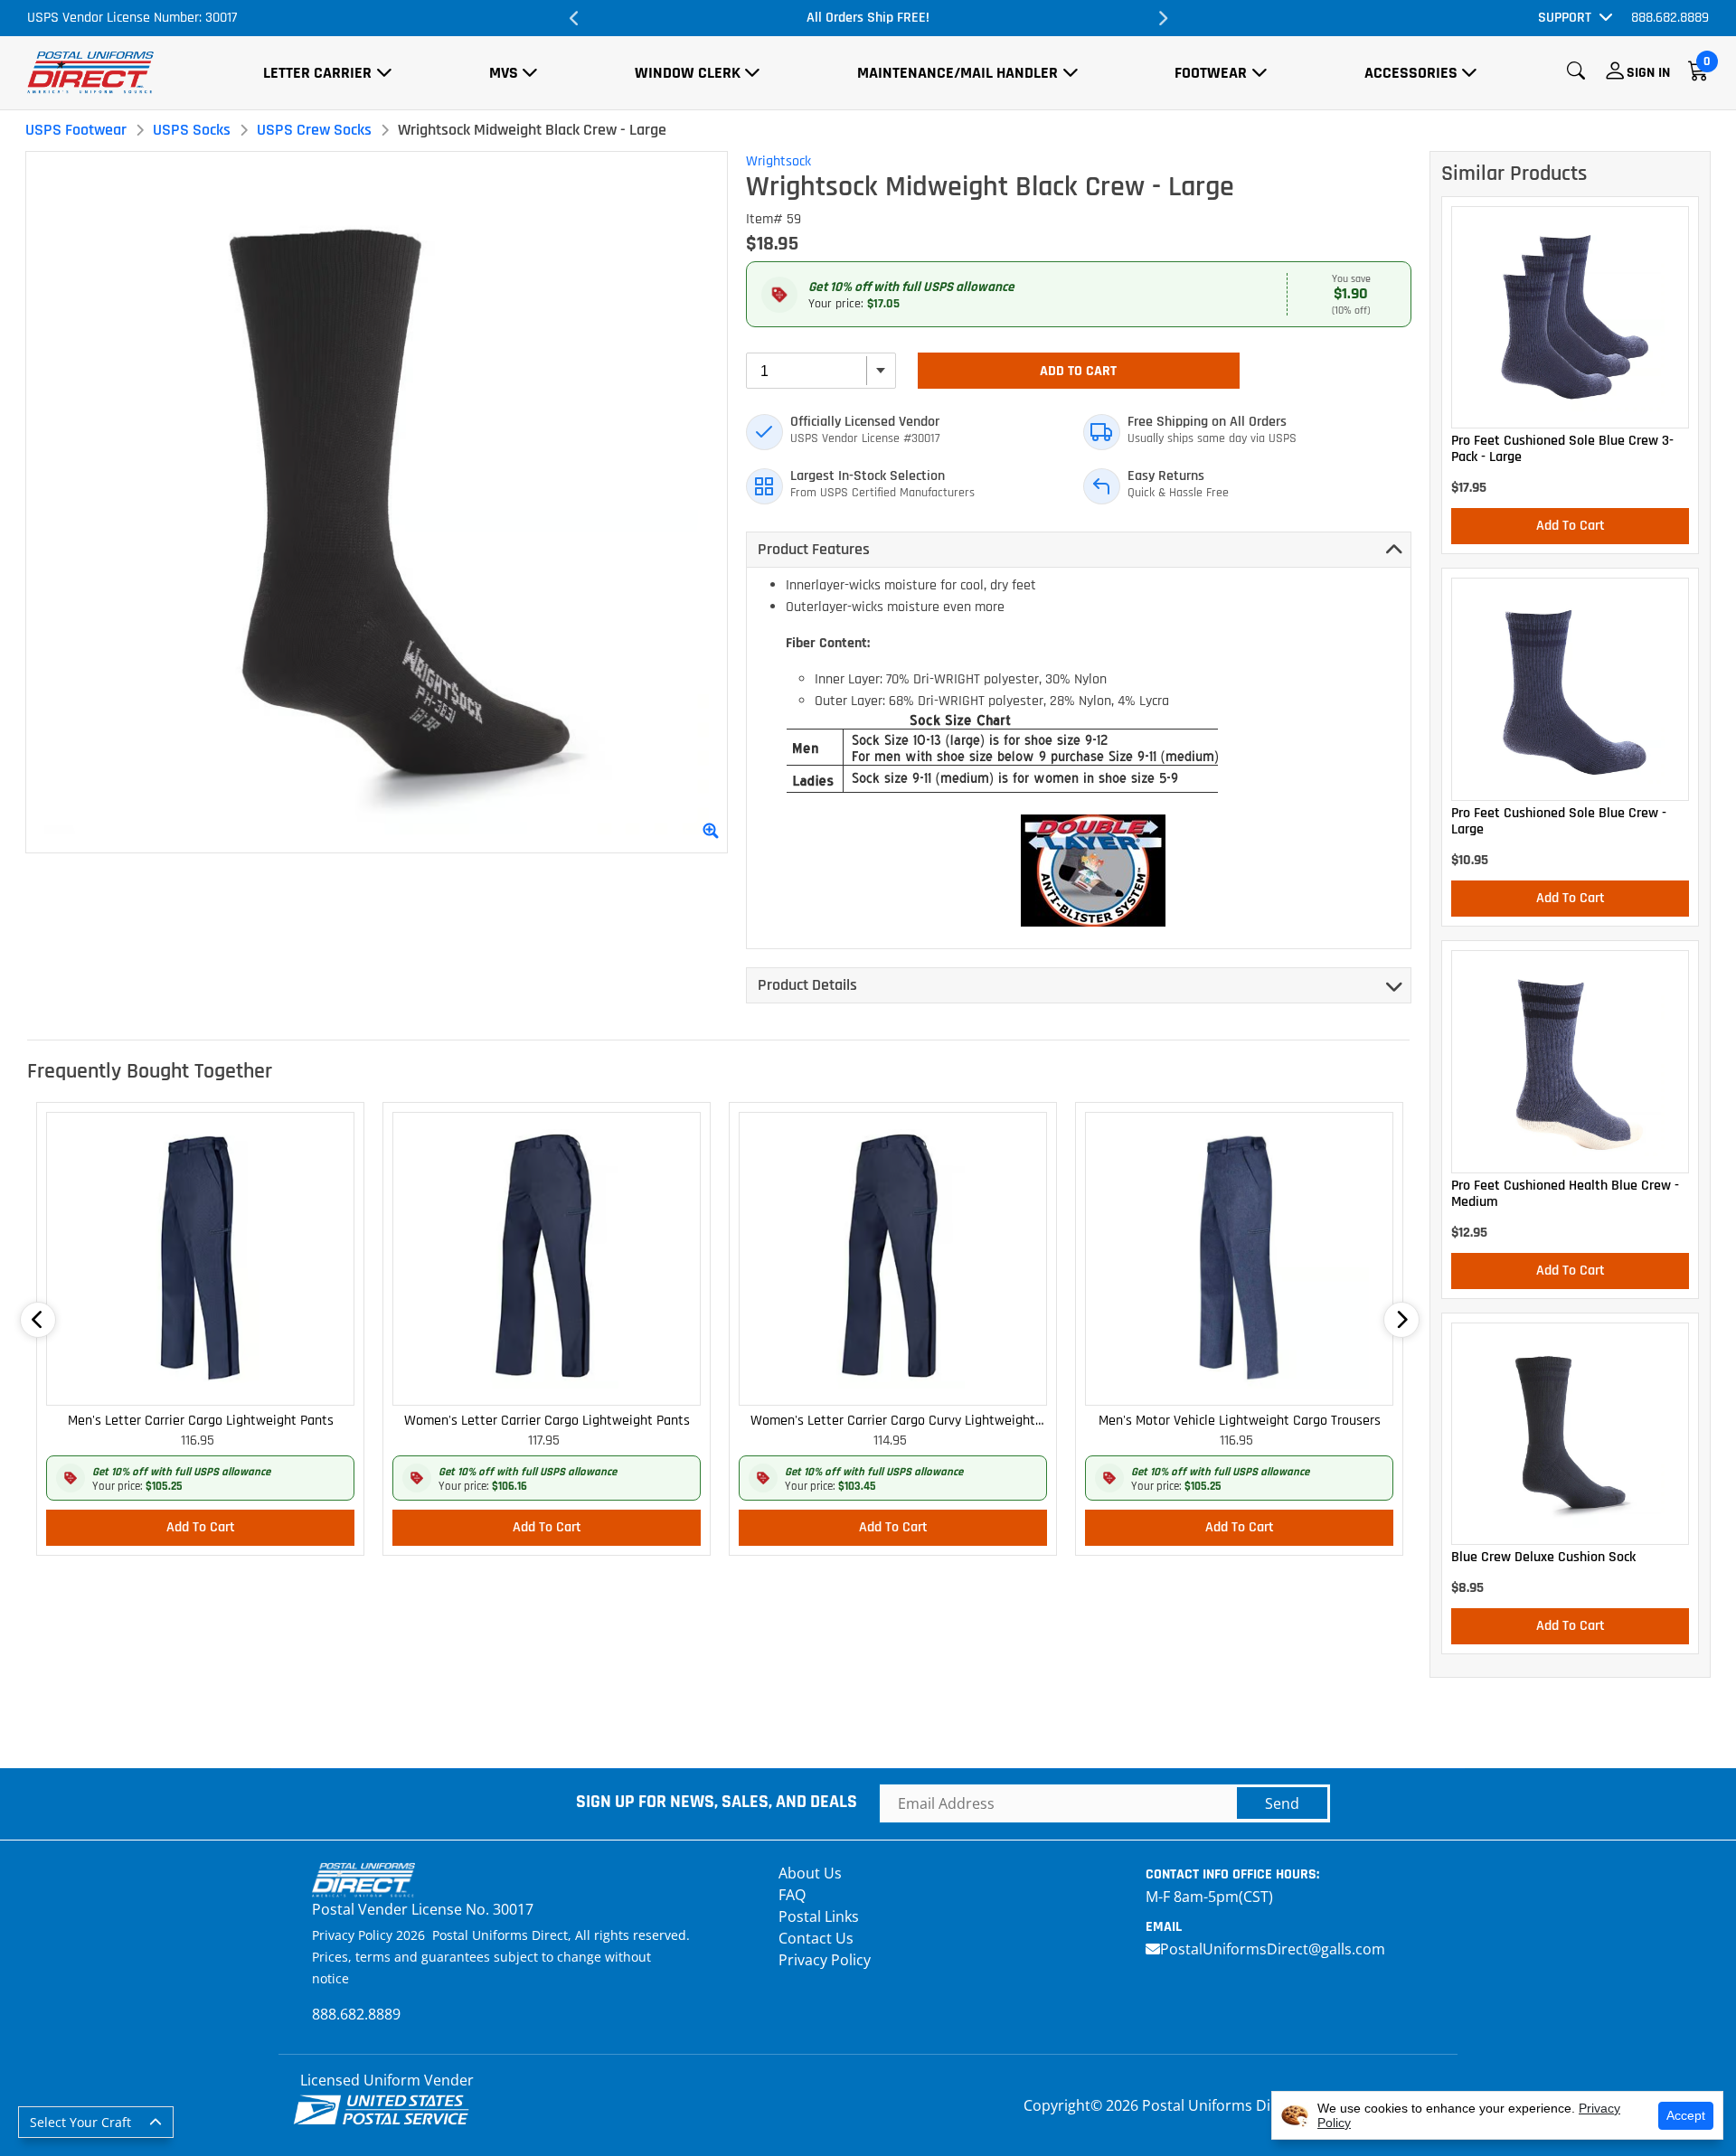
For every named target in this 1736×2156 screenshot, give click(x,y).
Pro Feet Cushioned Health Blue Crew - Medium (1565, 1194)
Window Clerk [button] (688, 73)
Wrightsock (778, 161)
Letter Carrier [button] (317, 73)
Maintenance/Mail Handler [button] (958, 73)
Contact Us (816, 1938)
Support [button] (1565, 18)
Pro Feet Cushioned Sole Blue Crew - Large (1559, 822)
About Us (810, 1873)
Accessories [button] (1411, 73)
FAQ (792, 1895)
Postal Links (819, 1916)
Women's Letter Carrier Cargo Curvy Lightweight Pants (893, 1422)
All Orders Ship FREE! (868, 18)
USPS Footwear (76, 130)
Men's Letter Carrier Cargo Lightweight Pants (201, 1421)
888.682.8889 (1670, 18)
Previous (574, 18)
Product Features (814, 549)
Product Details (807, 985)
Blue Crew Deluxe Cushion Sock (1543, 1558)
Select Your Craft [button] (80, 2122)
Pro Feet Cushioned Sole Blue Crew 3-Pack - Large (1562, 449)
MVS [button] (504, 73)
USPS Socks (192, 130)
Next (1162, 18)
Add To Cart (1078, 371)
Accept (1686, 2115)
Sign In (1648, 73)
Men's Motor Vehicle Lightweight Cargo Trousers (1240, 1421)
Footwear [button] (1211, 73)
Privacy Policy (825, 1960)
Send (1282, 1803)
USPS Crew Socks (314, 130)
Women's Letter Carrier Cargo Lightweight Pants (547, 1421)
